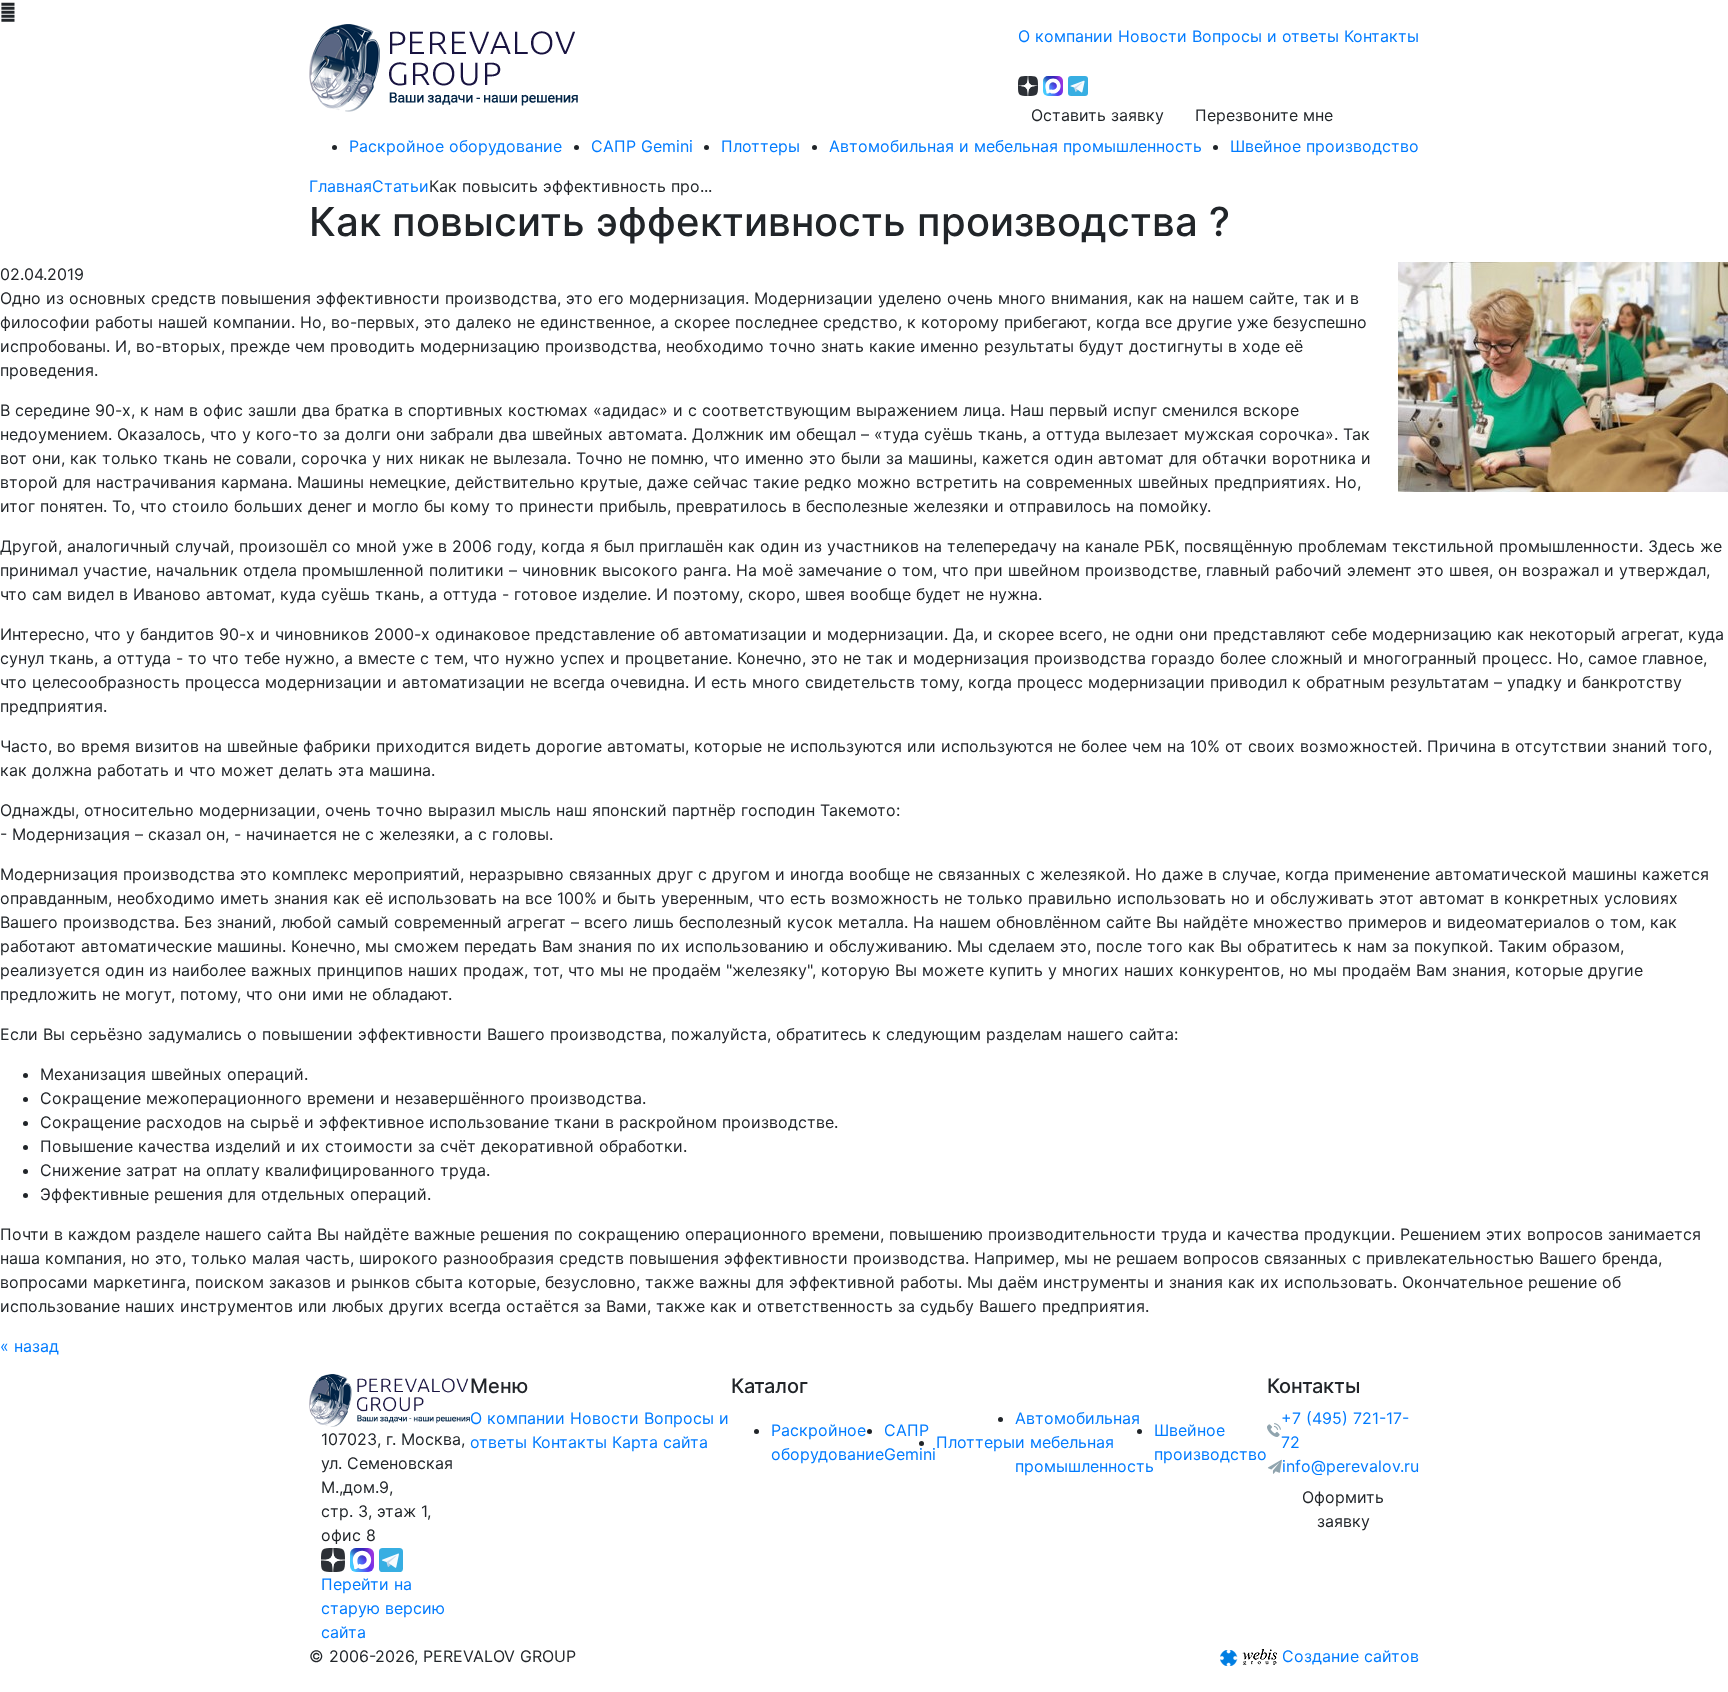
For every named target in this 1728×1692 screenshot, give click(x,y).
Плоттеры (975, 1442)
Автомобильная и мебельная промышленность (1084, 1442)
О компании (517, 1418)
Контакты (569, 1442)
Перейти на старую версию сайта (383, 1608)
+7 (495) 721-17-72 (1345, 1430)
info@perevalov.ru (1350, 1466)
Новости (604, 1418)
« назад (29, 1346)
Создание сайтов (1350, 1656)
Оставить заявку (1097, 115)
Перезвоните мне (1264, 115)
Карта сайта (660, 1442)
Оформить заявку (1343, 1509)
